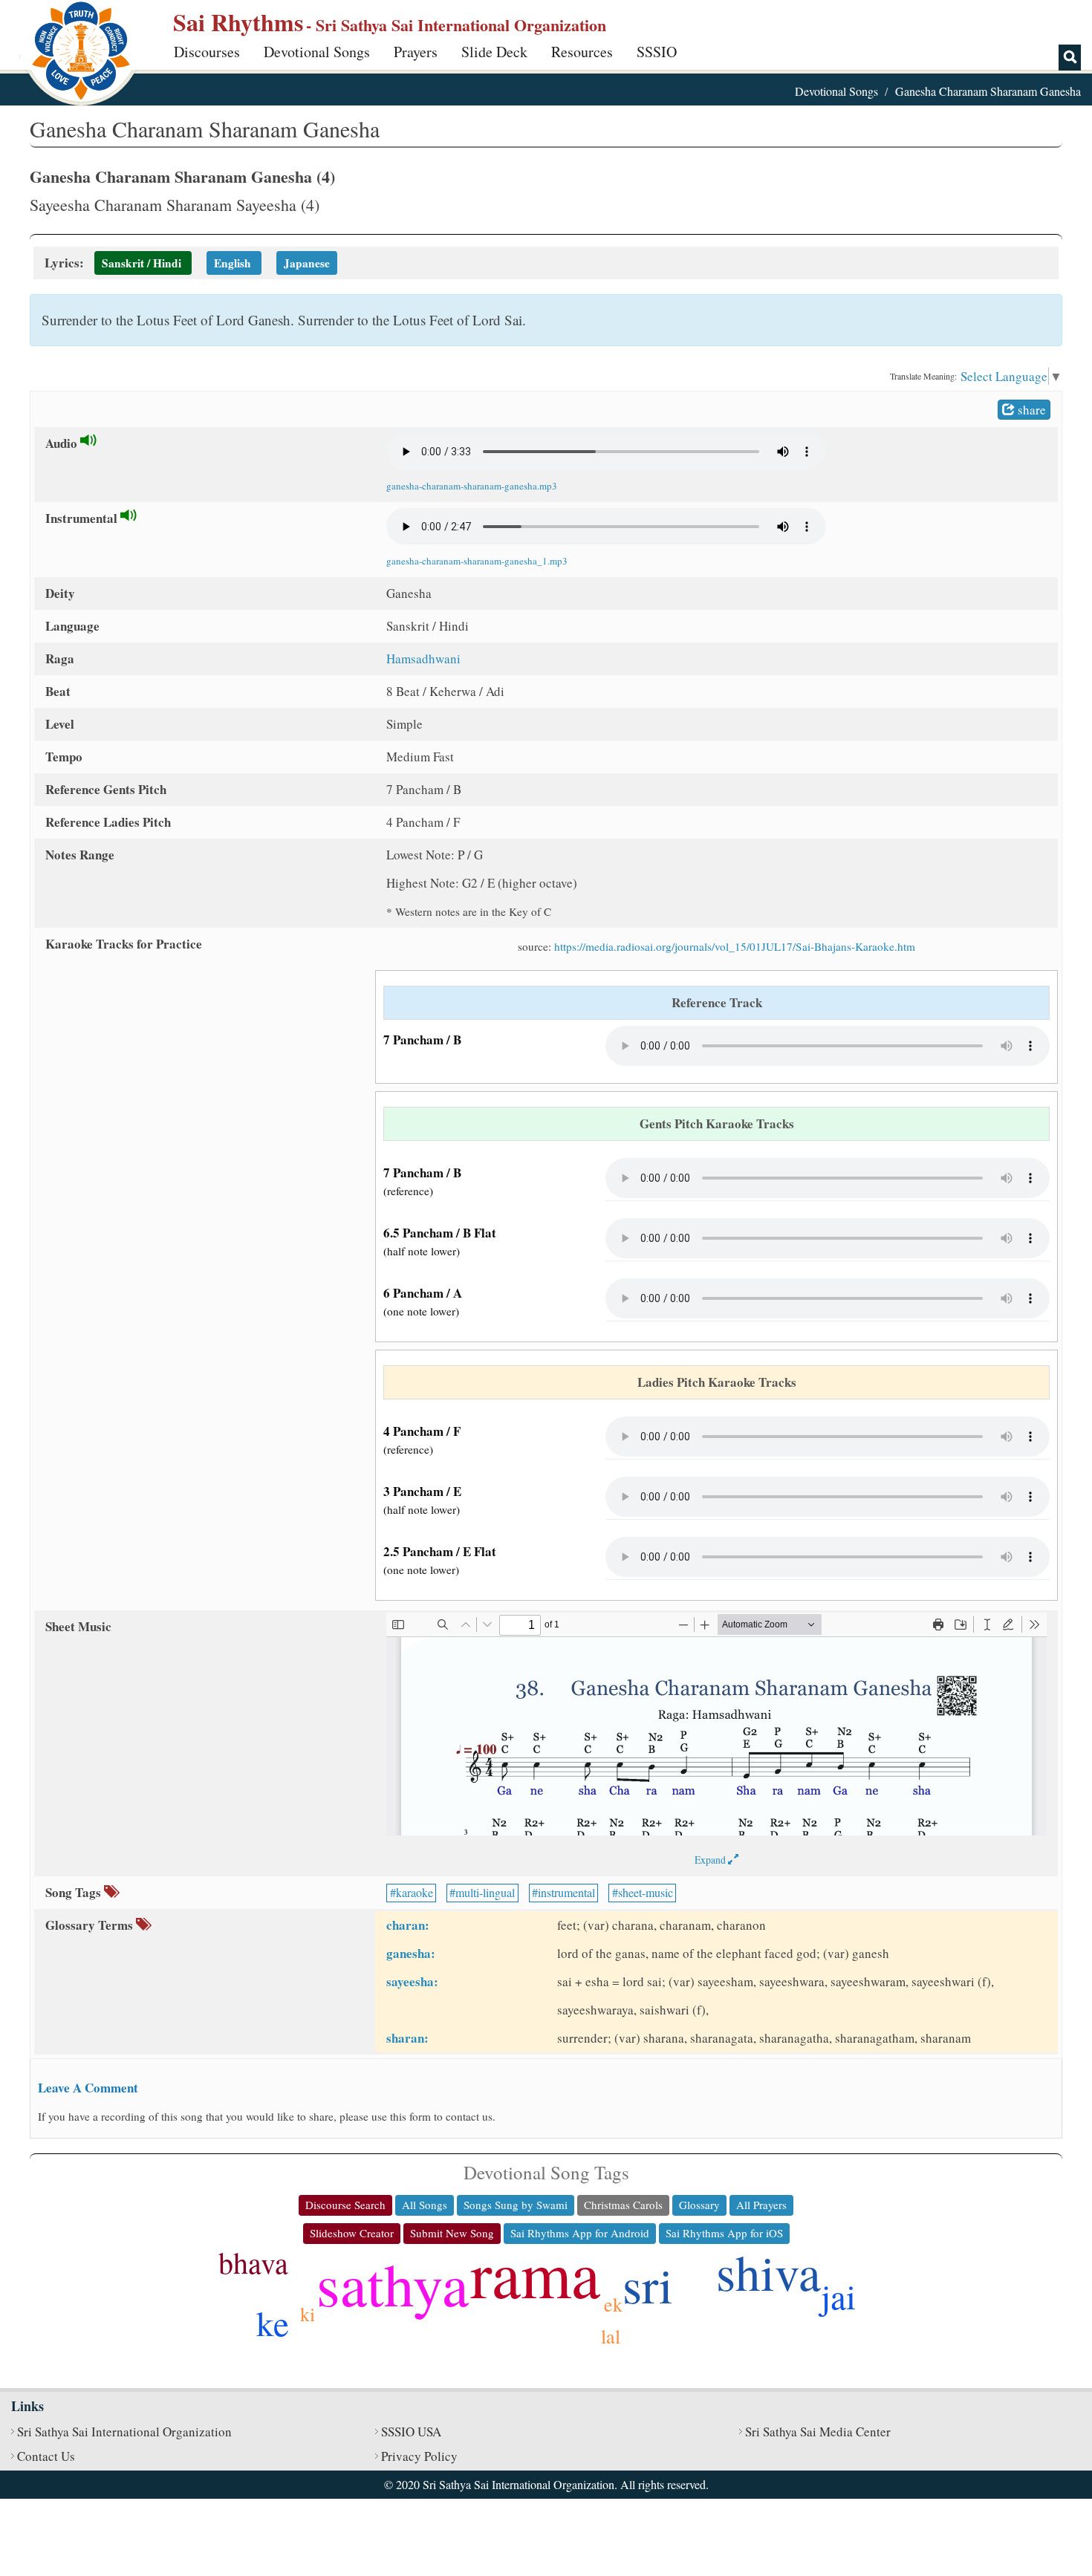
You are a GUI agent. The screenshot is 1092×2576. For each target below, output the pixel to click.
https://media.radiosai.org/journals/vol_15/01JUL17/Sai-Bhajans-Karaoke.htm (735, 946)
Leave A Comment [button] (88, 2088)
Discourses (207, 52)
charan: (408, 1925)
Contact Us (46, 2456)
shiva (768, 2271)
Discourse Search (345, 2205)
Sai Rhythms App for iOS (724, 2233)
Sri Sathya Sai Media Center (818, 2432)
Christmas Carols (623, 2205)
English (233, 263)
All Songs (425, 2205)
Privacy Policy (419, 2456)
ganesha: (411, 1953)
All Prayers (761, 2205)
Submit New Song (452, 2233)
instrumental (566, 1892)
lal (611, 2336)
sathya (393, 2283)
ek (613, 2304)
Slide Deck (494, 52)
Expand (711, 1860)
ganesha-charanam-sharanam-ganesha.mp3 (472, 486)
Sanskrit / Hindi (142, 263)
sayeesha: (412, 1981)
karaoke (415, 1892)
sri (648, 2284)
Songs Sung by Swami (516, 2205)
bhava (253, 2262)
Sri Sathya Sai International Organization (124, 2432)
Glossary (699, 2205)
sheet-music (646, 1892)
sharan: (407, 2038)
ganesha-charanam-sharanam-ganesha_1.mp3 (477, 561)
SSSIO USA (411, 2432)
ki (308, 2314)
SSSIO (657, 52)
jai (838, 2296)
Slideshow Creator (352, 2233)
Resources (582, 52)
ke (273, 2322)
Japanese (307, 263)
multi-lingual (485, 1892)
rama (535, 2273)
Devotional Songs (317, 52)
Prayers (416, 52)
